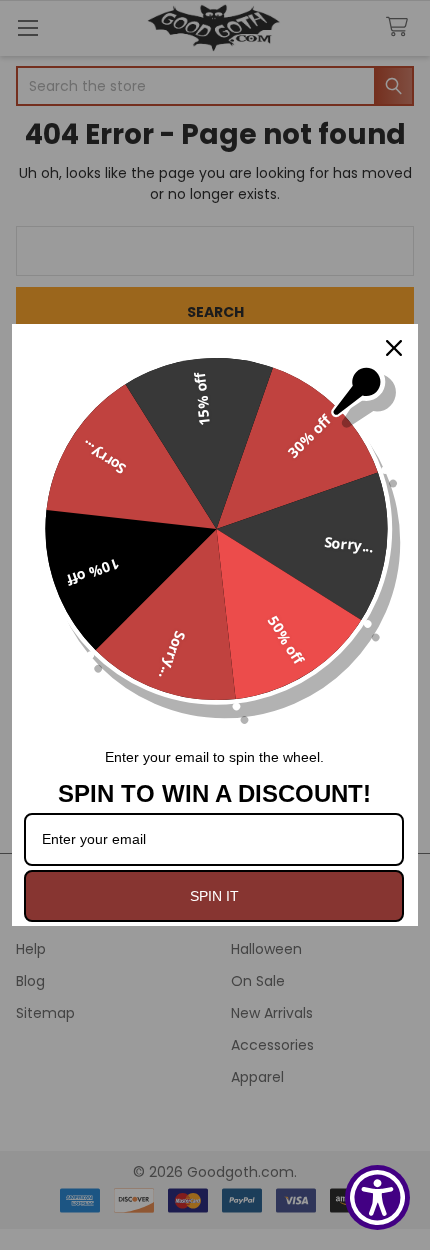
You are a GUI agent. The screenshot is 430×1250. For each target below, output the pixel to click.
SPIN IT (214, 896)
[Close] (394, 348)
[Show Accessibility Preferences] (377, 1197)
